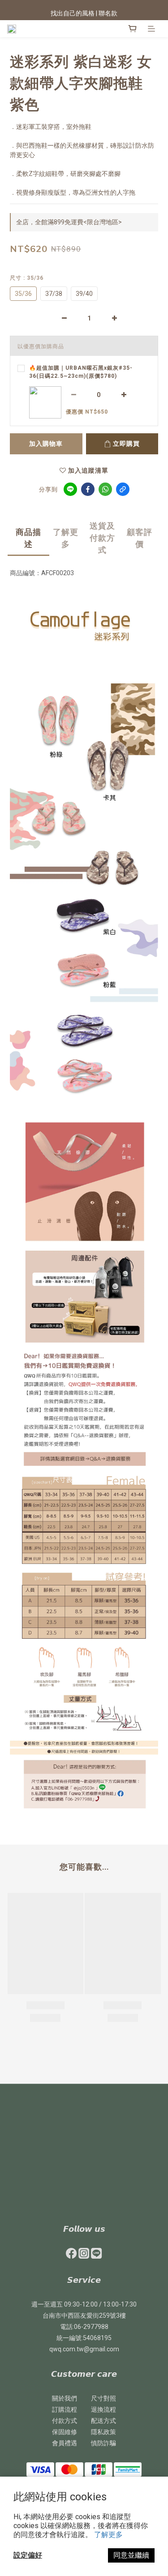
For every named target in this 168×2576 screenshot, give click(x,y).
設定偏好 (28, 2555)
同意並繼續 (131, 2555)
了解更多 (108, 2535)
